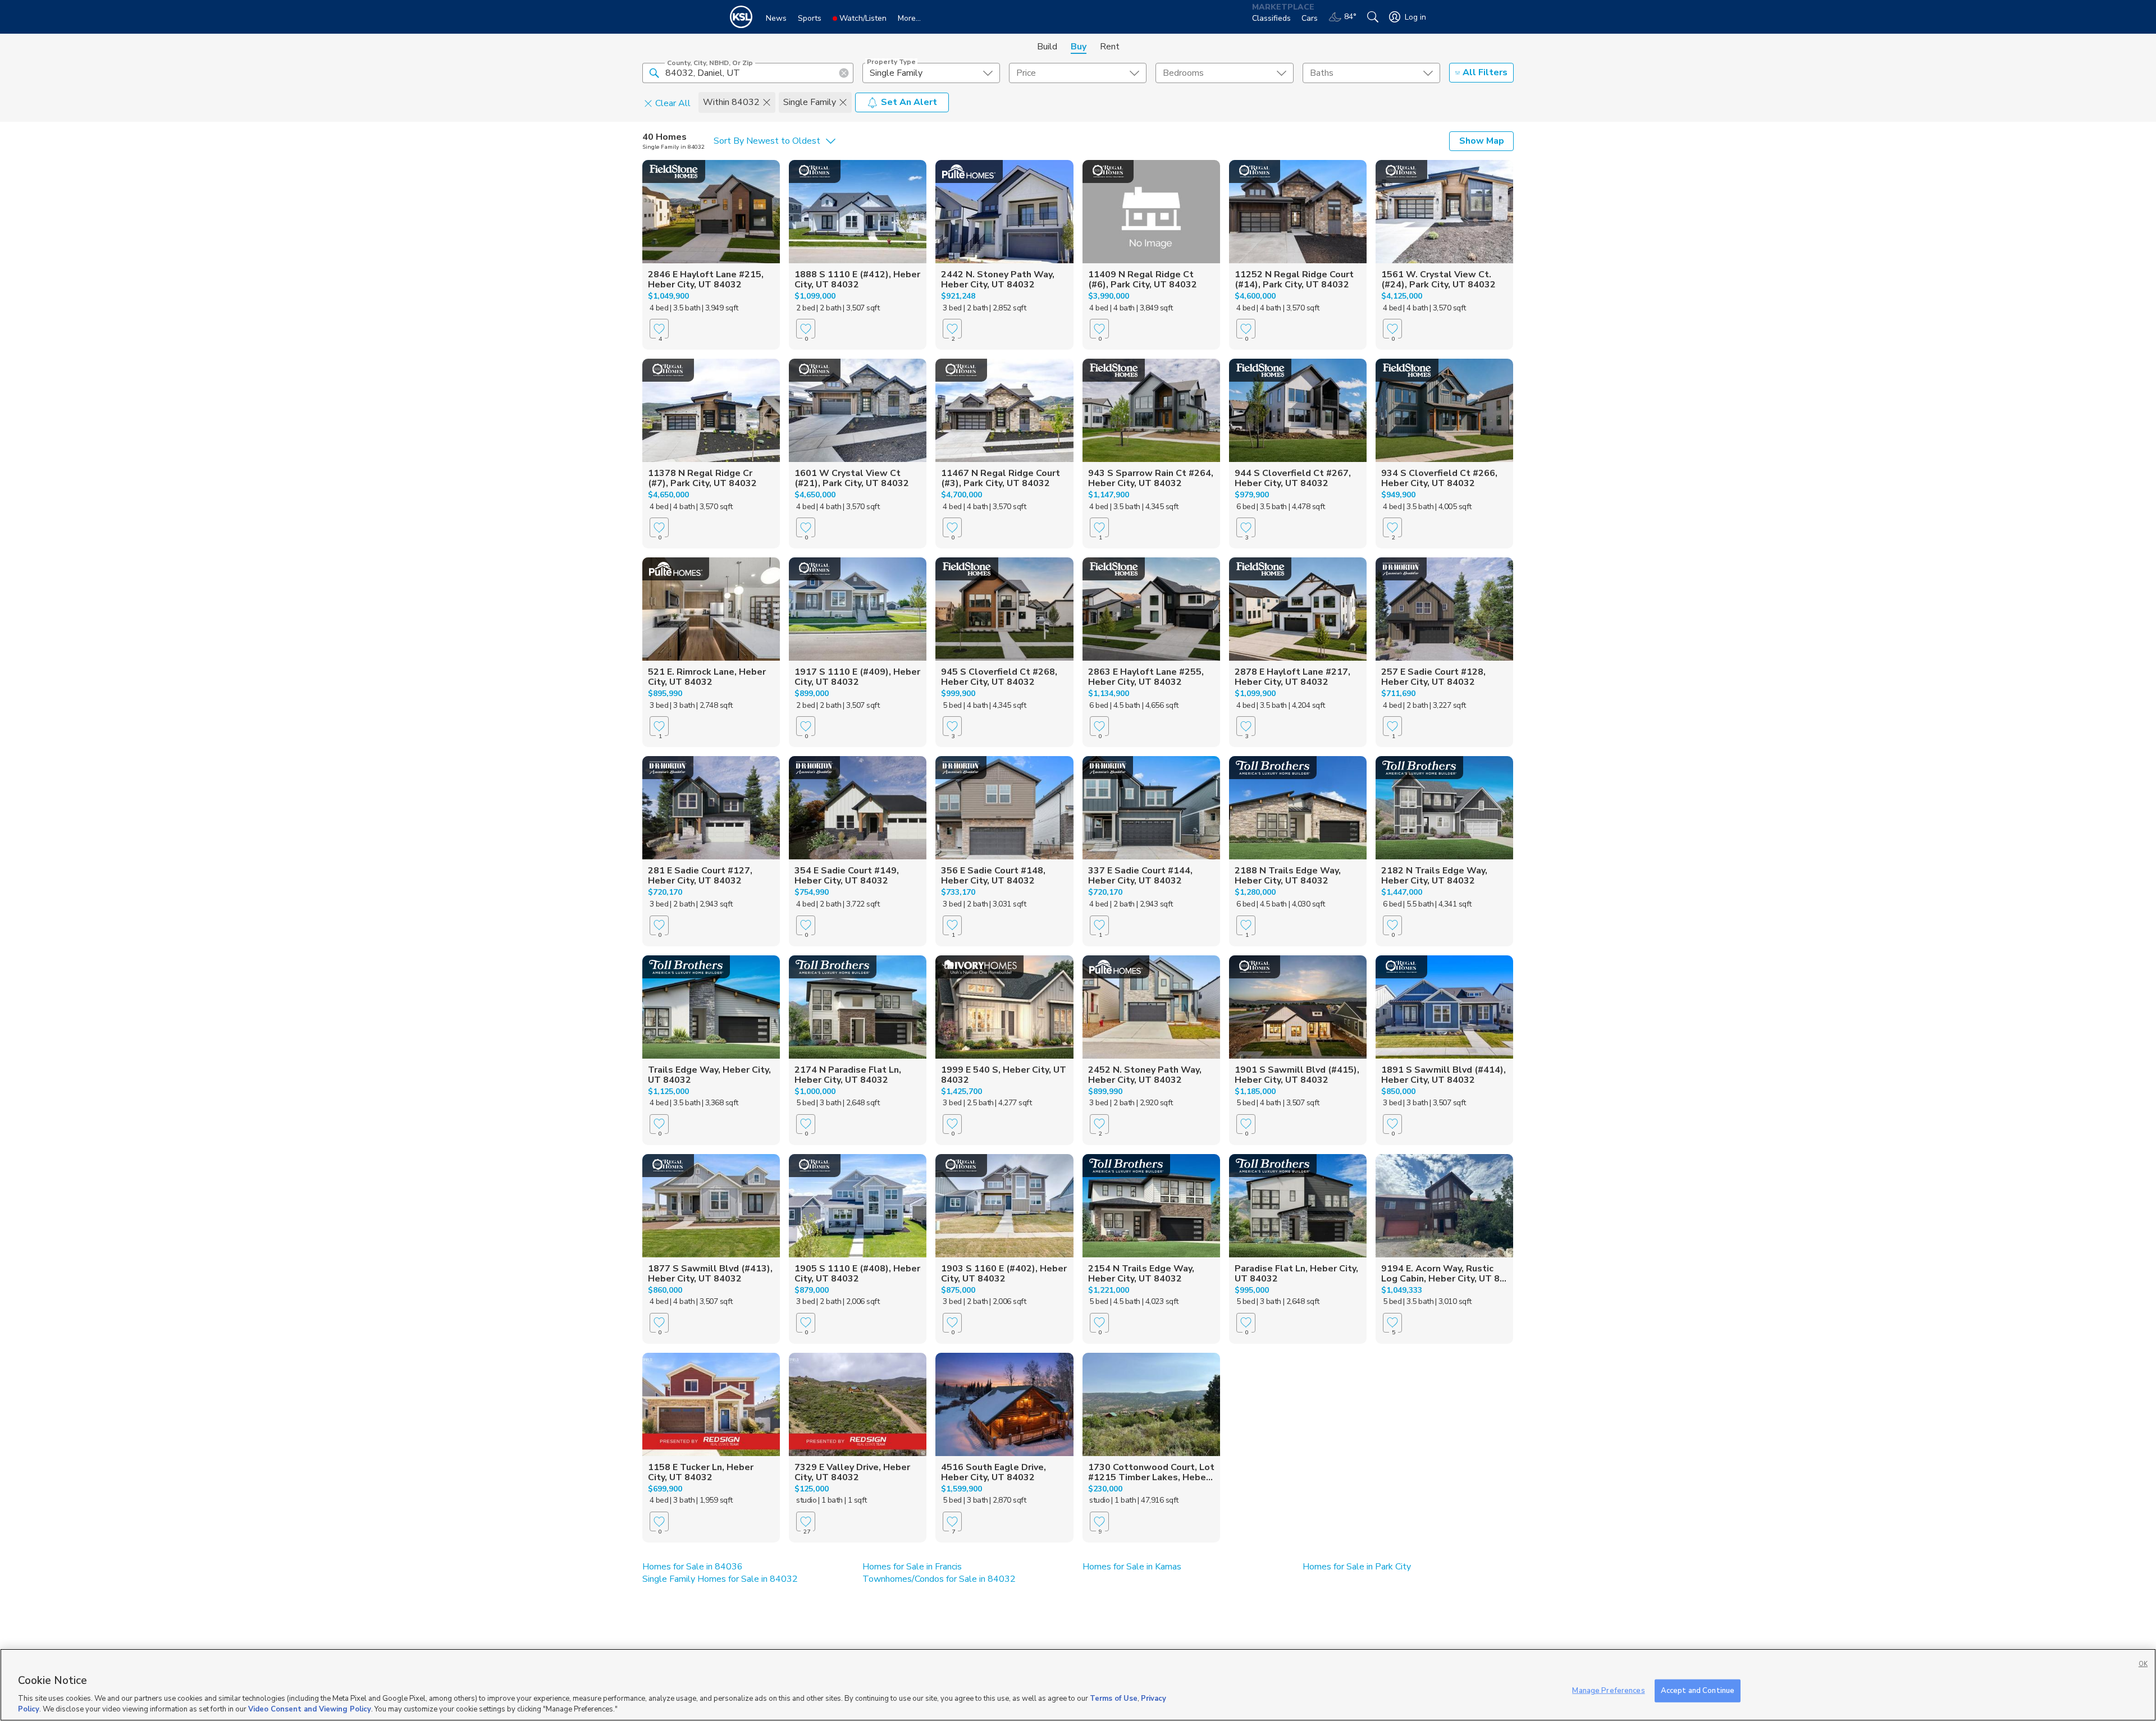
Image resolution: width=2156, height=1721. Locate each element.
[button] (654, 72)
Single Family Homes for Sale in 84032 (720, 1579)
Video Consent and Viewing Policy (310, 1709)
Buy (1079, 47)
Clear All (673, 103)
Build (1047, 47)
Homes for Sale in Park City (1357, 1567)
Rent (1110, 47)
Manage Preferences (1608, 1691)
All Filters (1485, 72)
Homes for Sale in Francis (912, 1567)
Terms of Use (1114, 1699)
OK (2143, 1664)
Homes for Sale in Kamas (1132, 1567)
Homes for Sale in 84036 (693, 1567)
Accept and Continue (1698, 1691)
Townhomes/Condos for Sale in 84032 (939, 1579)
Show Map (1482, 141)
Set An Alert (909, 102)
